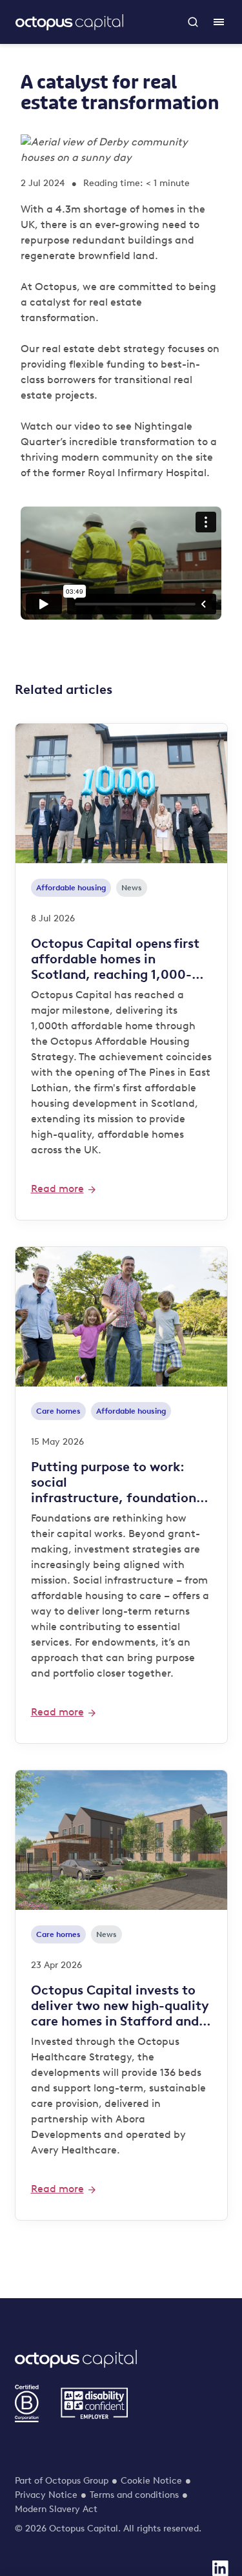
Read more (57, 1189)
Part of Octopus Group (62, 2481)
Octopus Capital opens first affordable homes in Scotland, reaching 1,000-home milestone (115, 959)
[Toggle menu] (219, 22)
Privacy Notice (46, 2495)
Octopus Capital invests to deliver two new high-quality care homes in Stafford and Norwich (120, 2005)
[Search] (193, 22)
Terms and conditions (134, 2495)
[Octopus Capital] (69, 22)
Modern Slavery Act (56, 2509)
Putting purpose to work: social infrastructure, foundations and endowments (118, 1482)
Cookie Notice (151, 2481)
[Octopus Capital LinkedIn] (220, 2568)
